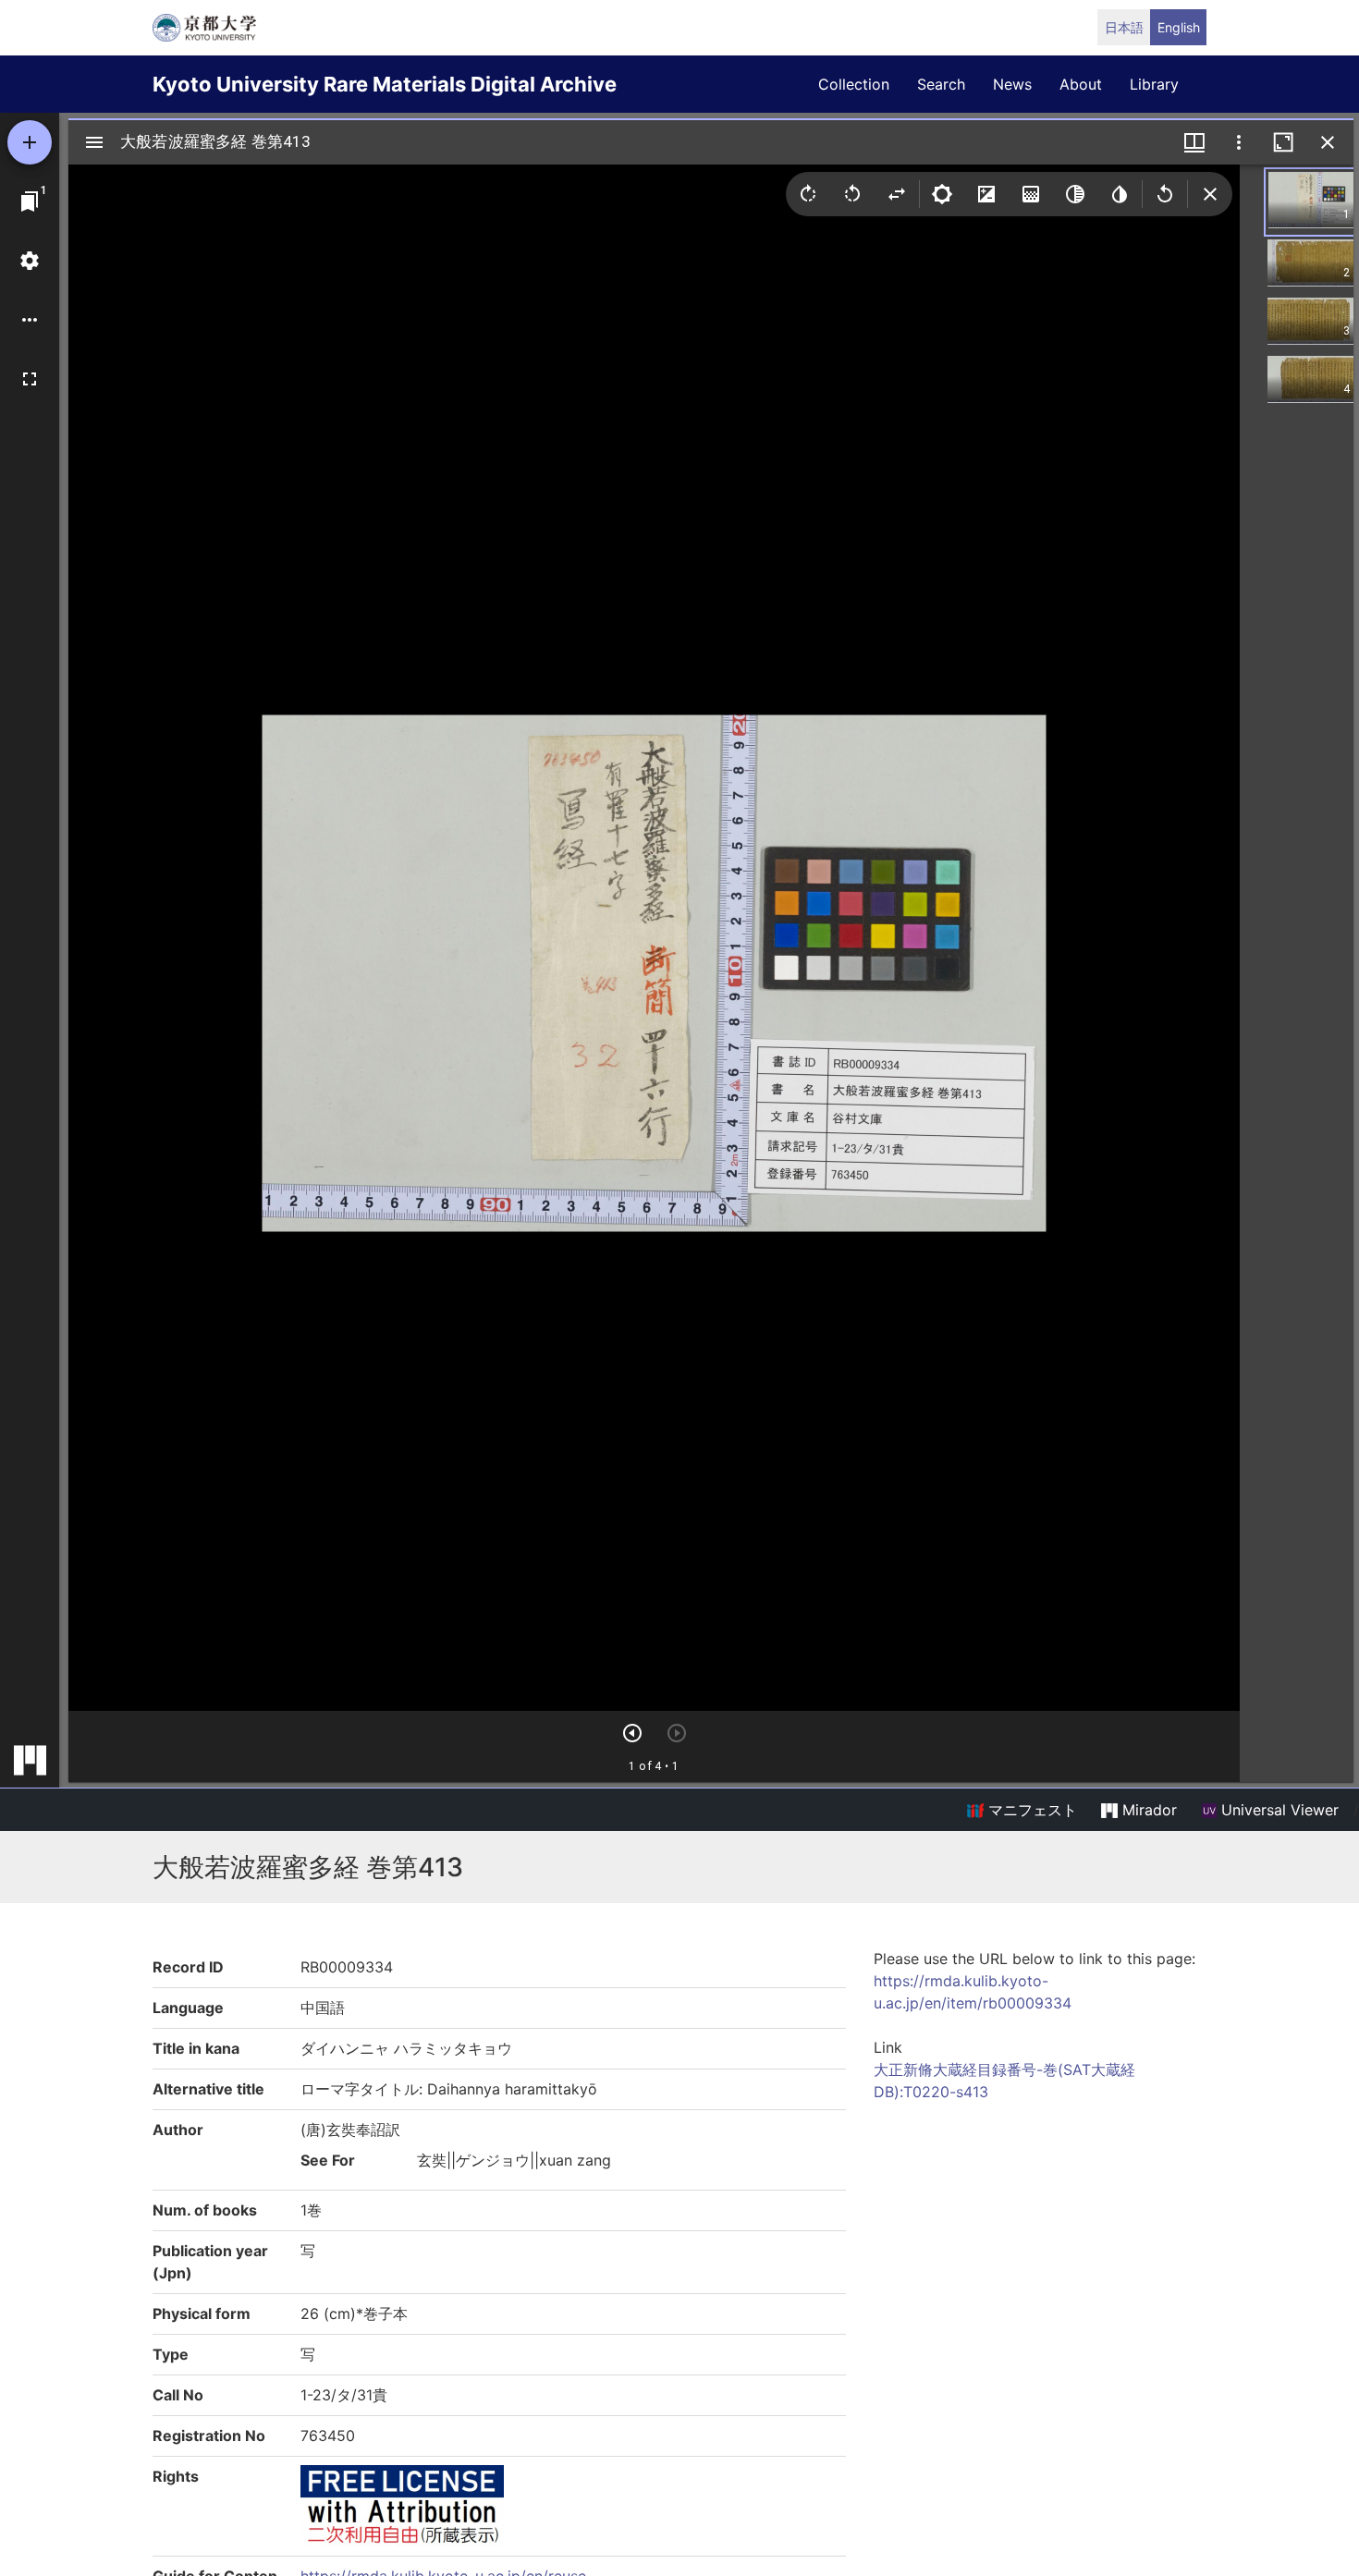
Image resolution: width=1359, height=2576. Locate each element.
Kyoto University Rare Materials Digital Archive (385, 84)
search (941, 84)
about (1081, 84)
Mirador (1147, 1810)
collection (854, 84)
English (1179, 27)
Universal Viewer (1278, 1810)
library (1154, 84)
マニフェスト (1030, 1810)
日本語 (1124, 27)
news (1012, 84)
